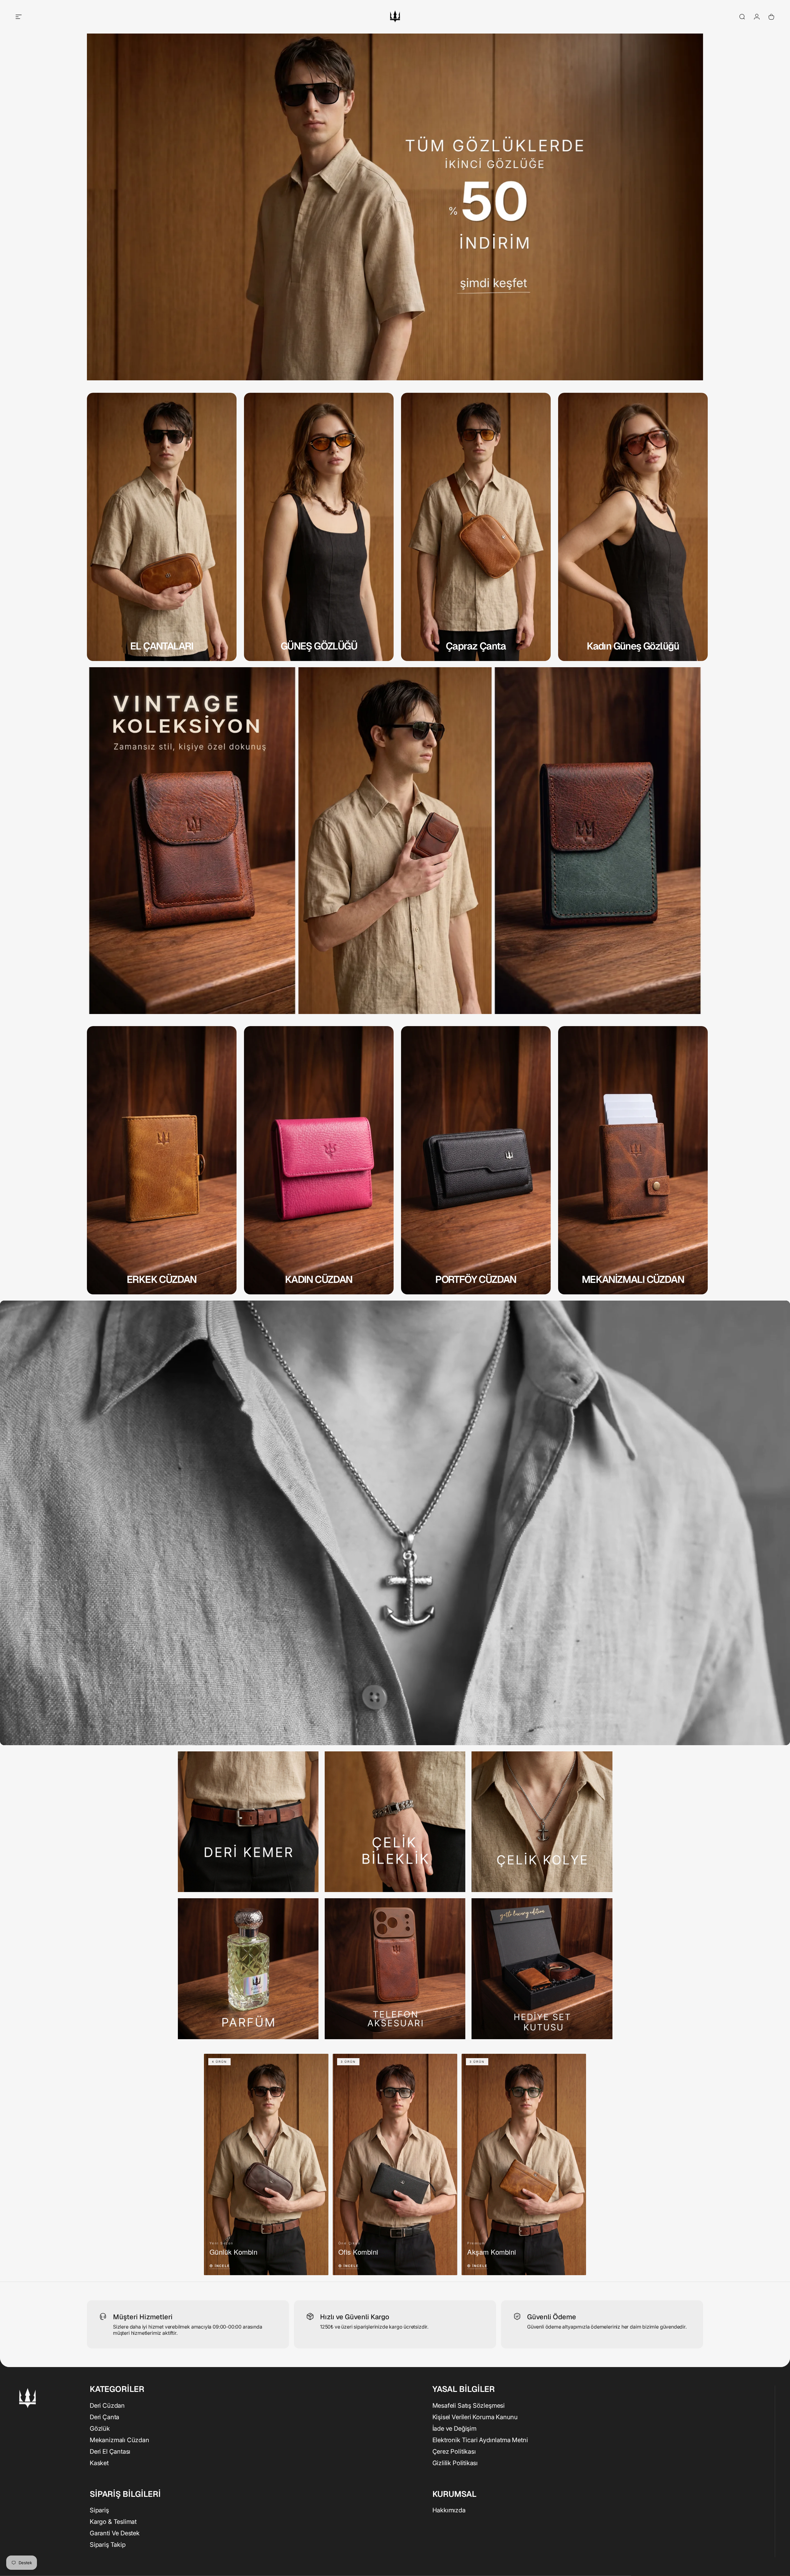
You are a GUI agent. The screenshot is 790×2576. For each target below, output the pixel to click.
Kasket (99, 2463)
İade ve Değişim (454, 2428)
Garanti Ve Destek (115, 2533)
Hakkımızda (449, 2510)
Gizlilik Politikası (455, 2463)
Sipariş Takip (108, 2545)
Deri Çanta (104, 2417)
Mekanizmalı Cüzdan (120, 2440)
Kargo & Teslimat (113, 2522)
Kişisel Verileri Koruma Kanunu (475, 2417)
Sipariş (99, 2510)
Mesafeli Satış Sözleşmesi (469, 2405)
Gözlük (100, 2428)
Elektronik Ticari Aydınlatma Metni (480, 2440)
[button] (266, 2164)
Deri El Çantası (110, 2451)
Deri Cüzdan (107, 2405)
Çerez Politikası (454, 2451)
